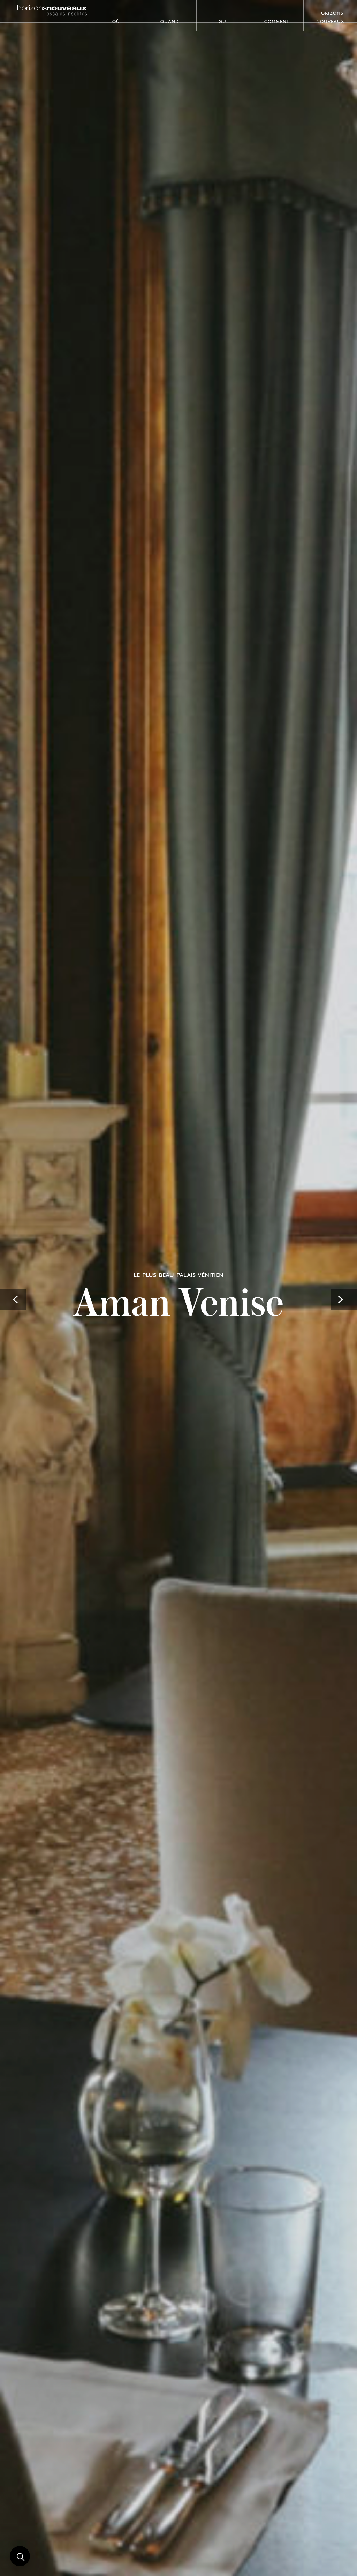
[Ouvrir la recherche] (20, 2556)
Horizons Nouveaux (330, 16)
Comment (277, 21)
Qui (223, 21)
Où (116, 21)
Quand (170, 21)
